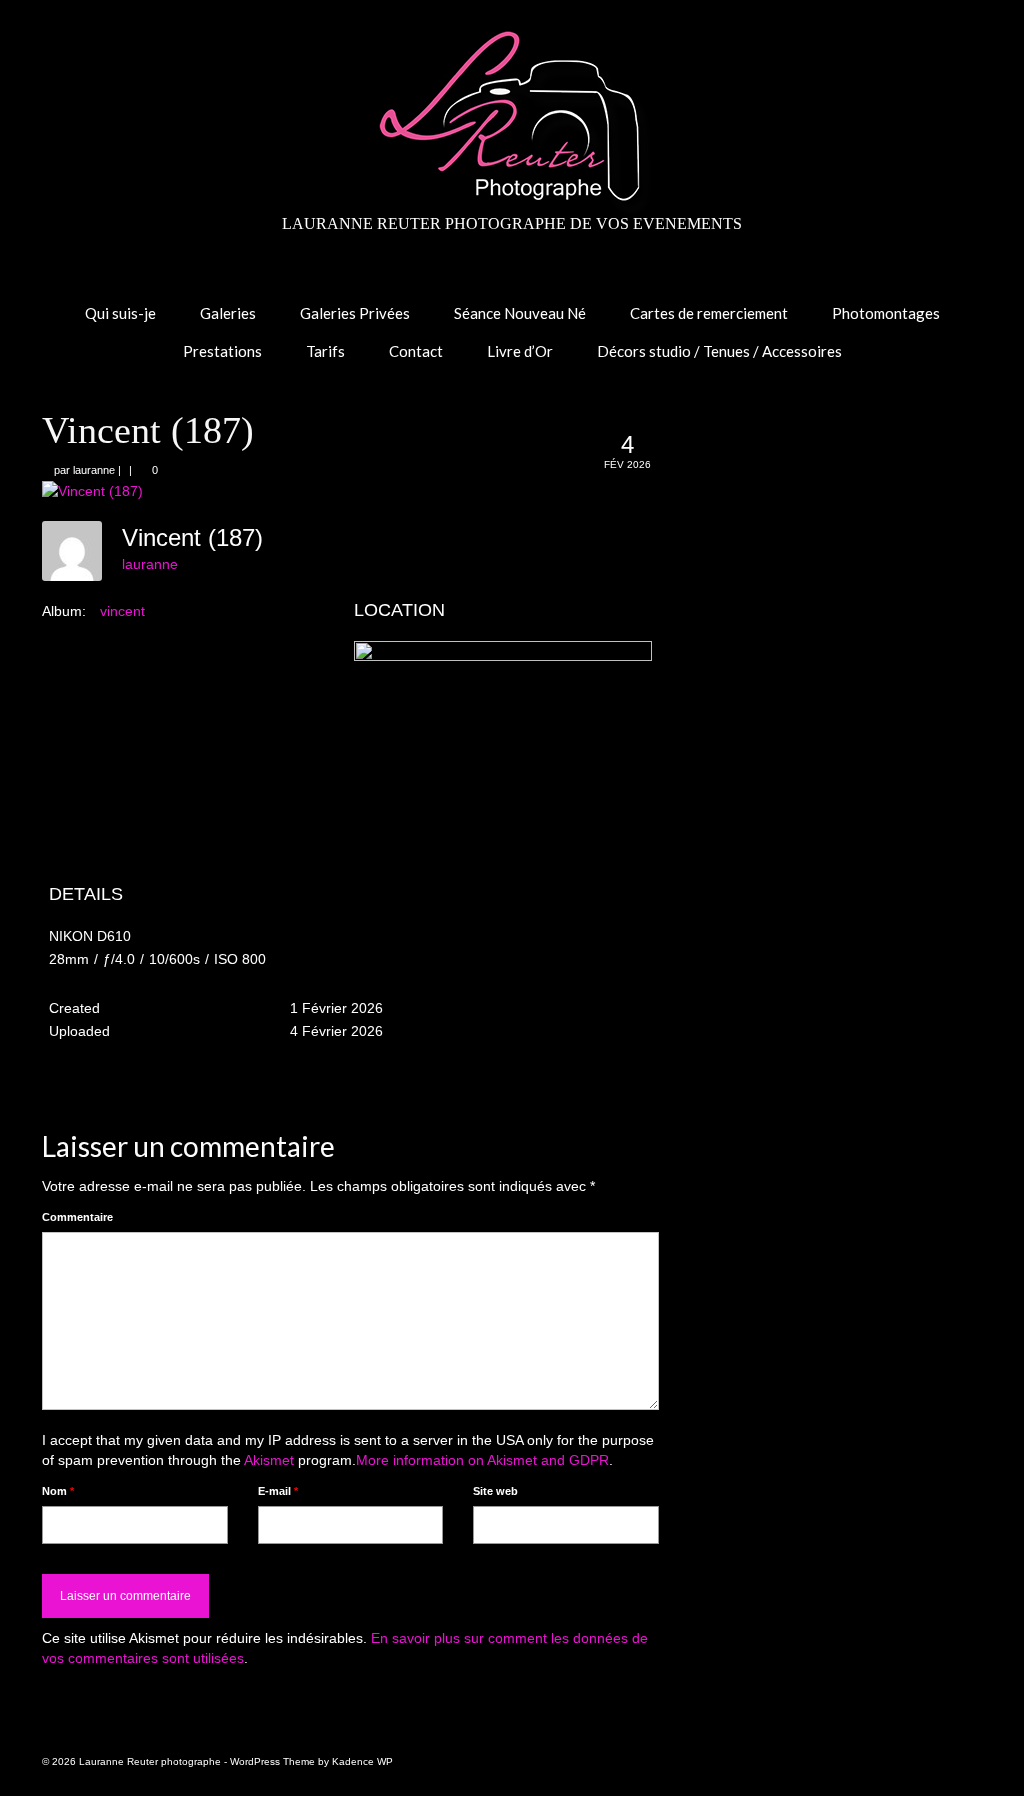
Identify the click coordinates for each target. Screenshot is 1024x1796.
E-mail (278, 1491)
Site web (495, 1491)
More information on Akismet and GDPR (482, 1460)
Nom (58, 1491)
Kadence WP (362, 1761)
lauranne (94, 470)
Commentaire (77, 1217)
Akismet (269, 1460)
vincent (122, 611)
